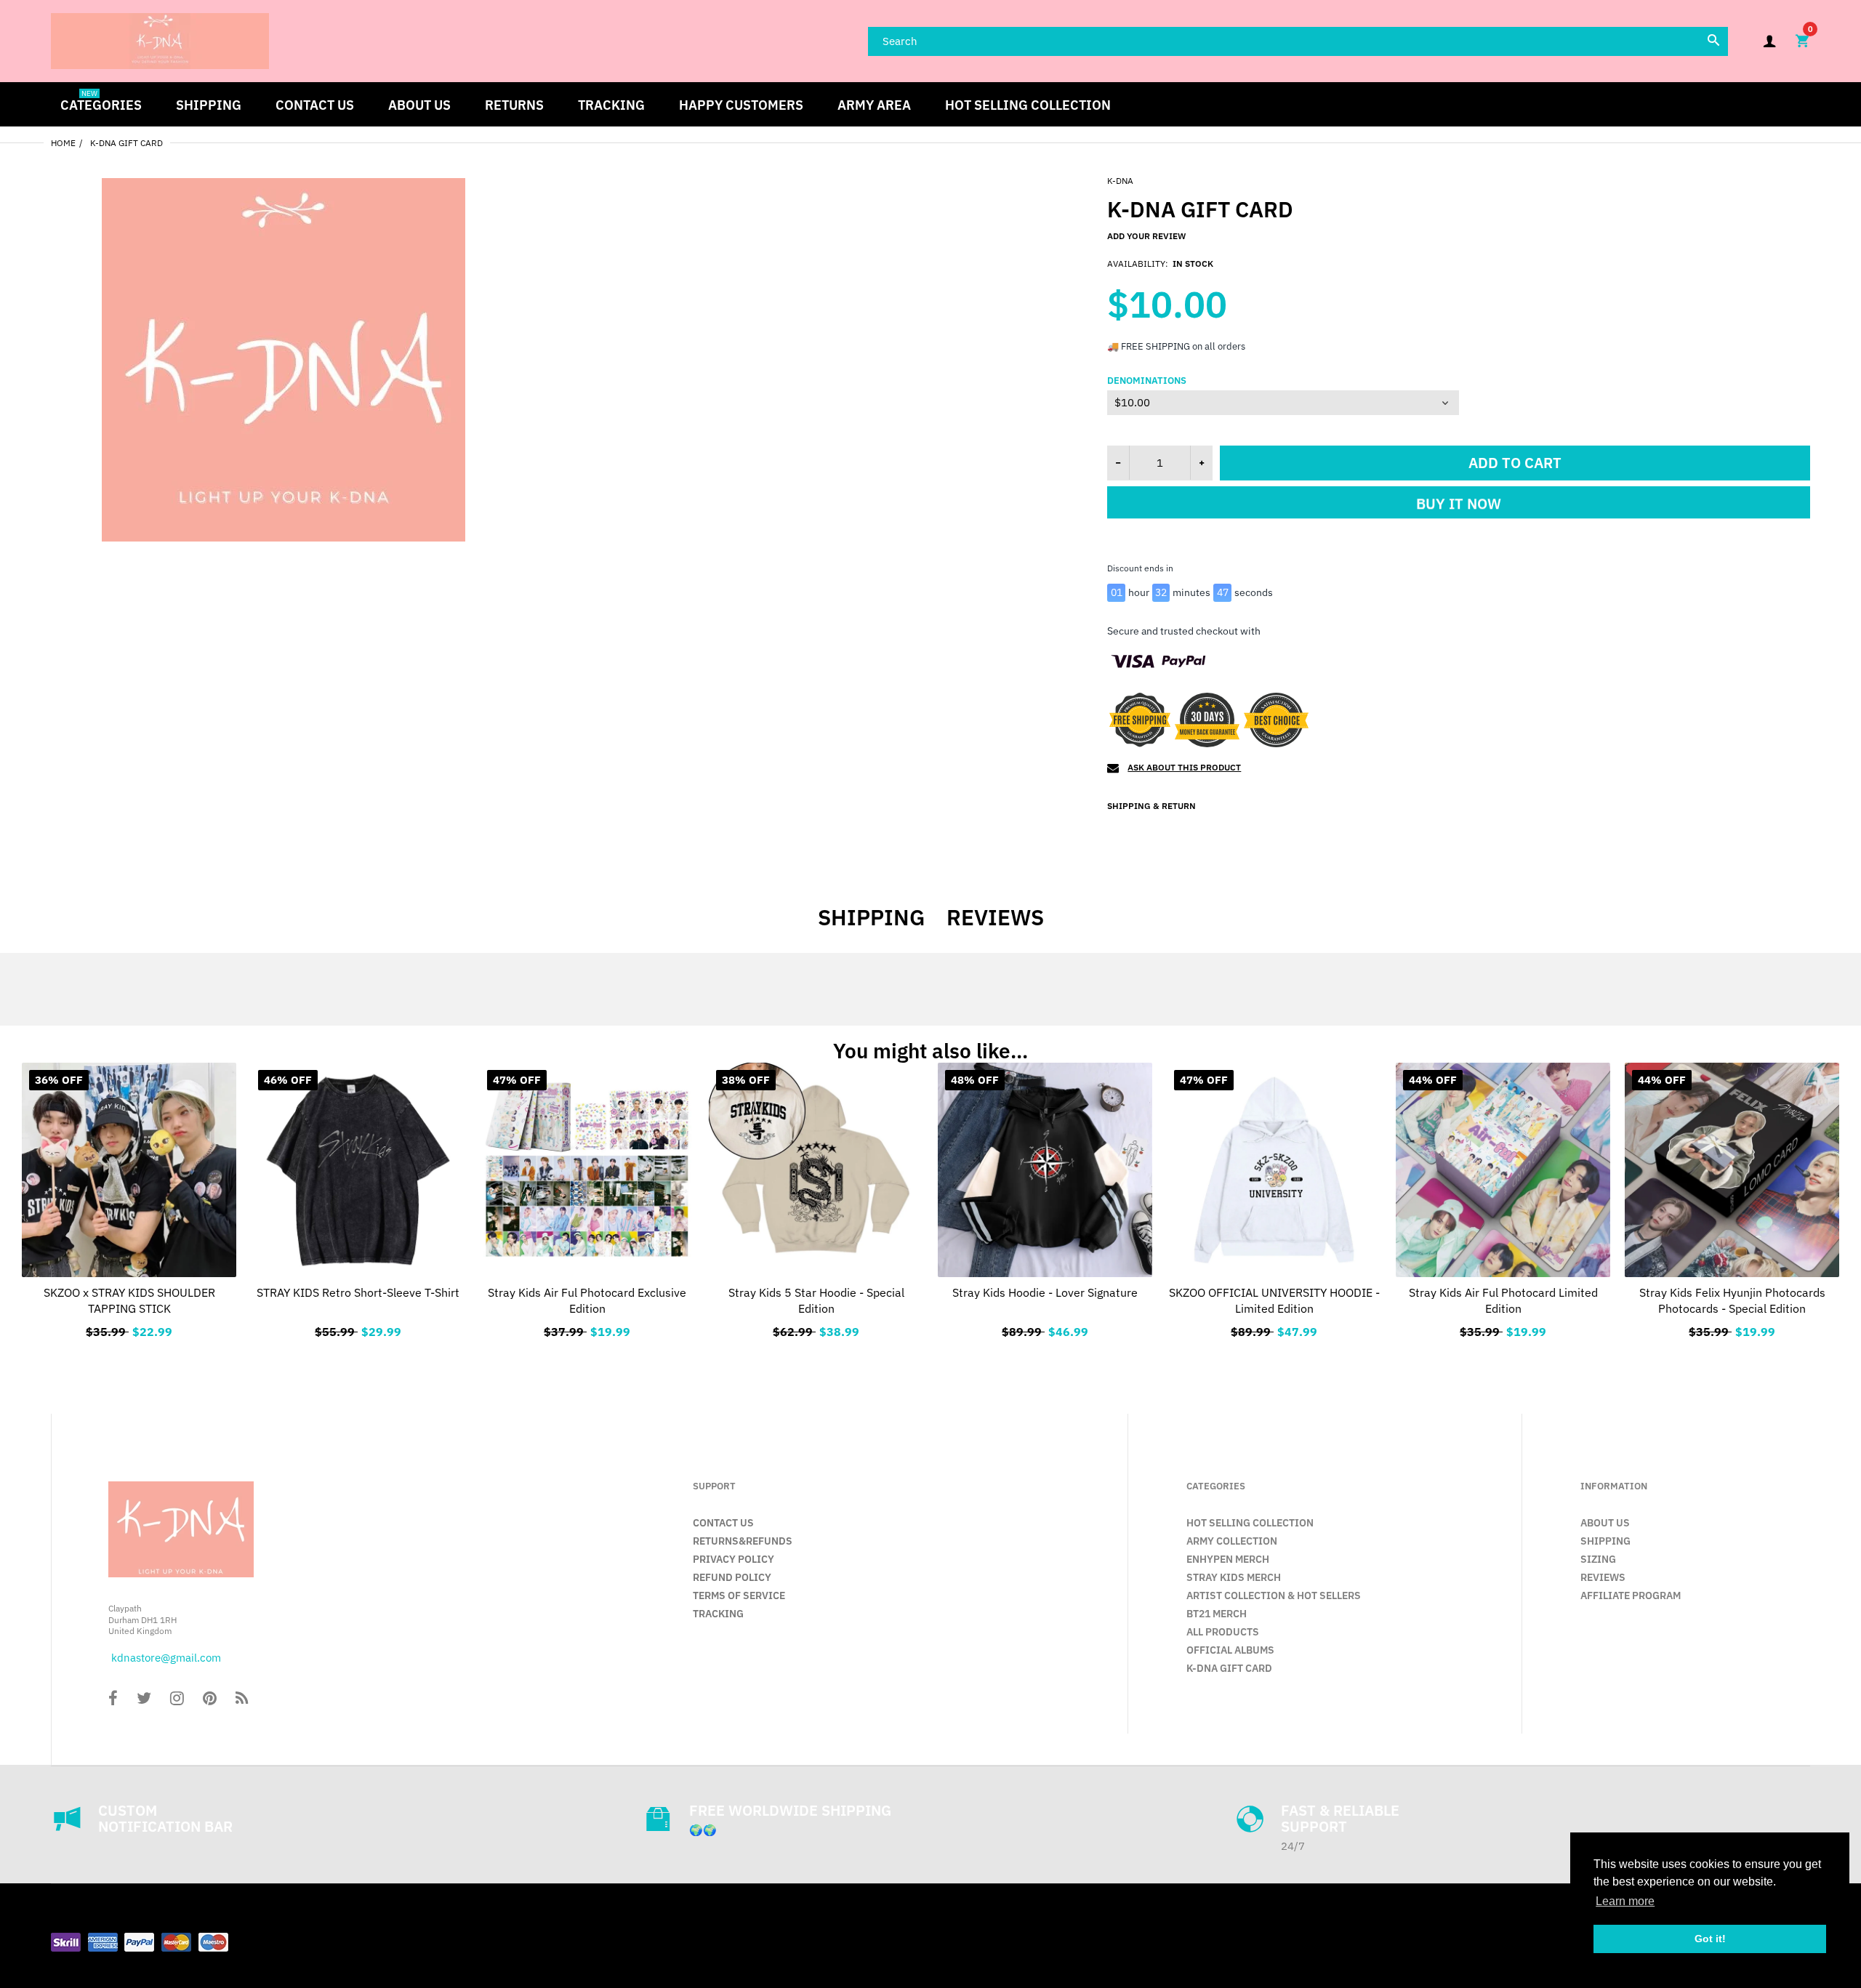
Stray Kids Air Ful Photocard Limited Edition (1503, 1300)
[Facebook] (113, 1700)
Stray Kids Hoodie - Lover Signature (1045, 1292)
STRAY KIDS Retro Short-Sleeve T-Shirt (358, 1292)
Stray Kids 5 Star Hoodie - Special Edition (816, 1300)
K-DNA (1120, 181)
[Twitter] (144, 1700)
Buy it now (1459, 508)
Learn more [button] (1625, 1901)
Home (63, 143)
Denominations (1147, 381)
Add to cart (1515, 463)
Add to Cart (587, 1329)
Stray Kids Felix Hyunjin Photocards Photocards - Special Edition (1732, 1300)
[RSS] (242, 1700)
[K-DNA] (160, 40)
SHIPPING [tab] (871, 917)
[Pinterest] (210, 1700)
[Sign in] (1769, 41)
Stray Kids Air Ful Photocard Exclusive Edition (587, 1300)
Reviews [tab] (995, 917)
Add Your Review (1146, 236)
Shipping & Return (1151, 806)
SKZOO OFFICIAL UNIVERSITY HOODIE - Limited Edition (1274, 1300)
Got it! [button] (1710, 1939)
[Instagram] (177, 1700)
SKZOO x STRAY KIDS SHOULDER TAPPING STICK (129, 1300)
